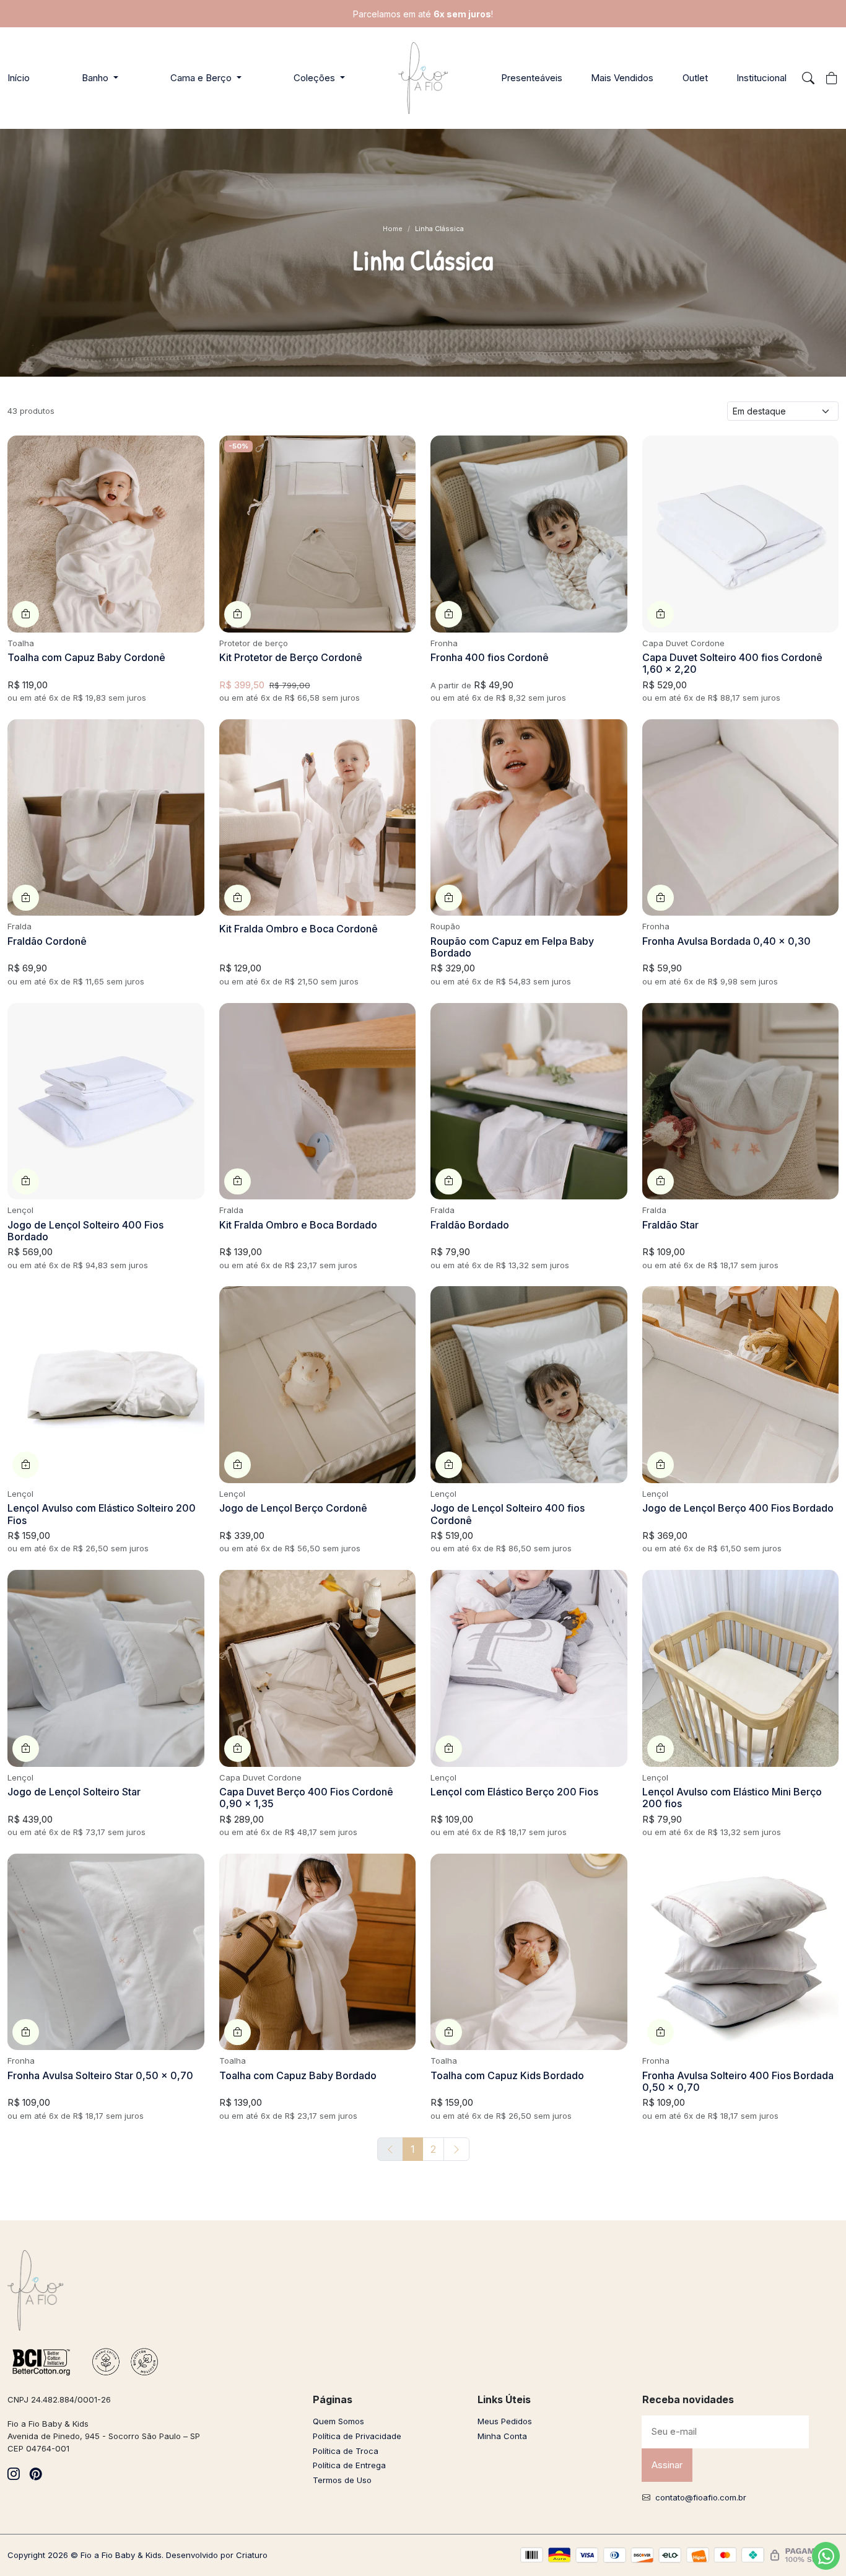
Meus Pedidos (505, 2421)
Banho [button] (96, 78)
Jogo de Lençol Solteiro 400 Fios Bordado (85, 1231)
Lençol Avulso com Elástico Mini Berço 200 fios (732, 1798)
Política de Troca (346, 2451)
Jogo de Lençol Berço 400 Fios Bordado (738, 1508)
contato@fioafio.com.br (701, 2497)
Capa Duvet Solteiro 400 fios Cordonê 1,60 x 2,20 (732, 663)
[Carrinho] (832, 78)
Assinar (667, 2465)
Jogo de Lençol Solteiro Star (74, 1792)
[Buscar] (808, 78)
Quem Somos (338, 2421)
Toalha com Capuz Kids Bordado (507, 2075)
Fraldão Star (670, 1225)
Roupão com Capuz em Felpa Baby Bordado (512, 947)
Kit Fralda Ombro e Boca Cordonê (299, 929)
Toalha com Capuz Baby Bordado (298, 2075)
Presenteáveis (532, 78)
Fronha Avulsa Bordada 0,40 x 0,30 (726, 941)
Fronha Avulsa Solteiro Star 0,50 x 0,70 (100, 2075)
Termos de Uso (342, 2480)
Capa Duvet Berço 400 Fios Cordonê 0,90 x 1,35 (306, 1798)
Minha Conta (502, 2436)
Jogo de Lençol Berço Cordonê (293, 1508)
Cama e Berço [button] (202, 78)
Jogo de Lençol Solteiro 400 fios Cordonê (508, 1514)
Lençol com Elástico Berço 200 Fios (514, 1792)
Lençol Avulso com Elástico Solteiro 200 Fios (102, 1514)
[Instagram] (14, 2474)
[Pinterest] (36, 2474)
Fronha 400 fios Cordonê (490, 657)
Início (19, 78)
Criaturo (252, 2555)
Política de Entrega (349, 2465)
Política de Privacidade (357, 2436)
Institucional (761, 78)
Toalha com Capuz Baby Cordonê (86, 657)
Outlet (695, 78)
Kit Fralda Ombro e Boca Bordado (298, 1225)
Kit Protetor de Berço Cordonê (291, 657)
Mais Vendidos (622, 78)
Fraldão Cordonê (47, 941)
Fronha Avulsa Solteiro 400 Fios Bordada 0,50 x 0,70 (738, 2081)
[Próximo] (456, 2149)
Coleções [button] (316, 78)
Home (393, 229)
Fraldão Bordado (470, 1225)
